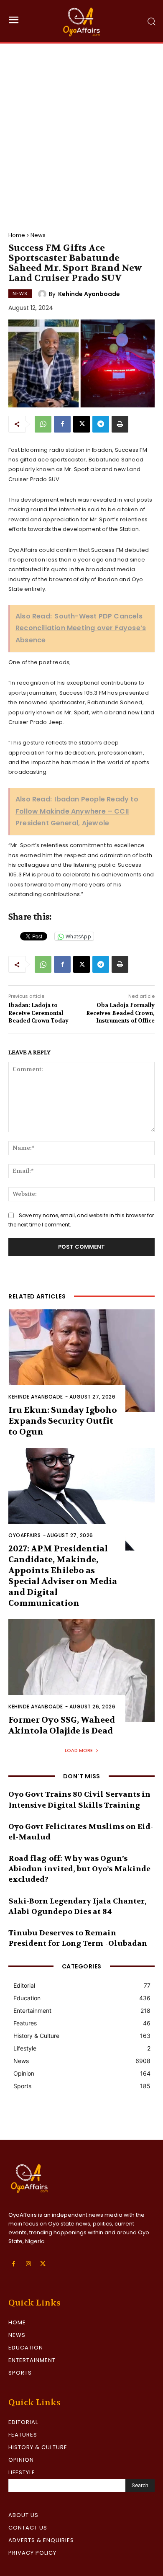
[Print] (120, 424)
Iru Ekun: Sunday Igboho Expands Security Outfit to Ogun (63, 1421)
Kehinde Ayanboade (89, 294)
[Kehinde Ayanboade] (43, 294)
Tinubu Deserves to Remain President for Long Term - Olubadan (78, 1938)
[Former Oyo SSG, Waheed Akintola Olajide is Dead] (81, 1671)
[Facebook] (62, 424)
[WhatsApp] (43, 424)
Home (17, 235)
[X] (81, 424)
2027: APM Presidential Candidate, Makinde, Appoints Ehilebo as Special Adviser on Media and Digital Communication (63, 1576)
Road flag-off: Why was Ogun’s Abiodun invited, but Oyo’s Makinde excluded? (79, 1869)
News (38, 235)
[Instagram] (28, 2264)
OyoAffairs (24, 1535)
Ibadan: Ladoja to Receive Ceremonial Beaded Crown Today (38, 1013)
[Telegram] (101, 424)
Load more (79, 1750)
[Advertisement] (81, 129)
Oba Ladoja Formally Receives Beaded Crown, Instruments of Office (120, 1013)
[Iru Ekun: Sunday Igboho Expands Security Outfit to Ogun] (81, 1361)
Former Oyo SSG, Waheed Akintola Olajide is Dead (62, 1725)
